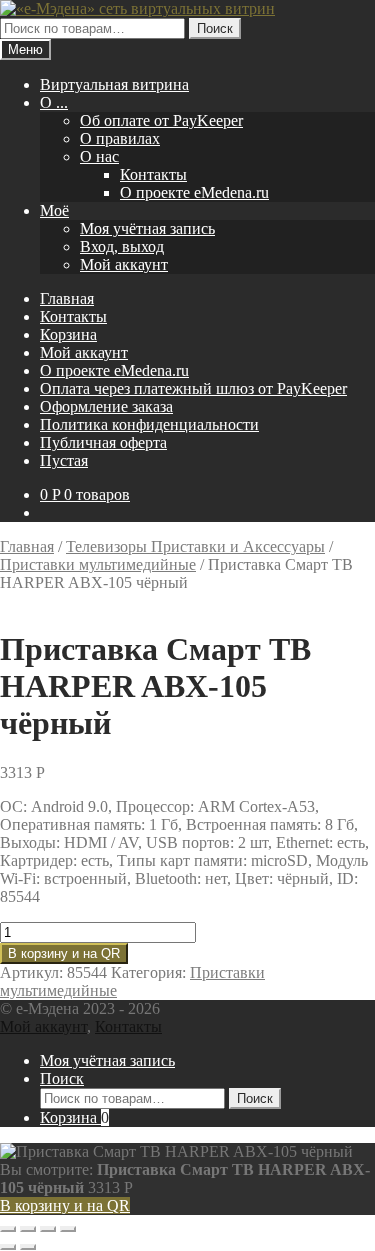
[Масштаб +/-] (8, 1229)
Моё (54, 210)
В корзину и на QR (64, 953)
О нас (99, 156)
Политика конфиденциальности (149, 424)
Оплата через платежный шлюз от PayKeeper (193, 388)
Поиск (215, 28)
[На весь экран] (28, 1229)
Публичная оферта (103, 442)
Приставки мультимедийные (98, 564)
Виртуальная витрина (114, 84)
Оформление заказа (106, 406)
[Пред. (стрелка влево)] (8, 1247)
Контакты (153, 174)
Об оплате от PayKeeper (161, 120)
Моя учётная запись (147, 228)
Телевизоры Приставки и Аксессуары (195, 546)
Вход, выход (122, 246)
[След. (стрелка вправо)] (28, 1247)
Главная (67, 298)
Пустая (64, 460)
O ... (54, 102)
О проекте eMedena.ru (194, 192)
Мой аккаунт (124, 264)
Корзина (68, 334)
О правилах (120, 138)
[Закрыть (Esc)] (68, 1229)
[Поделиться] (48, 1229)
